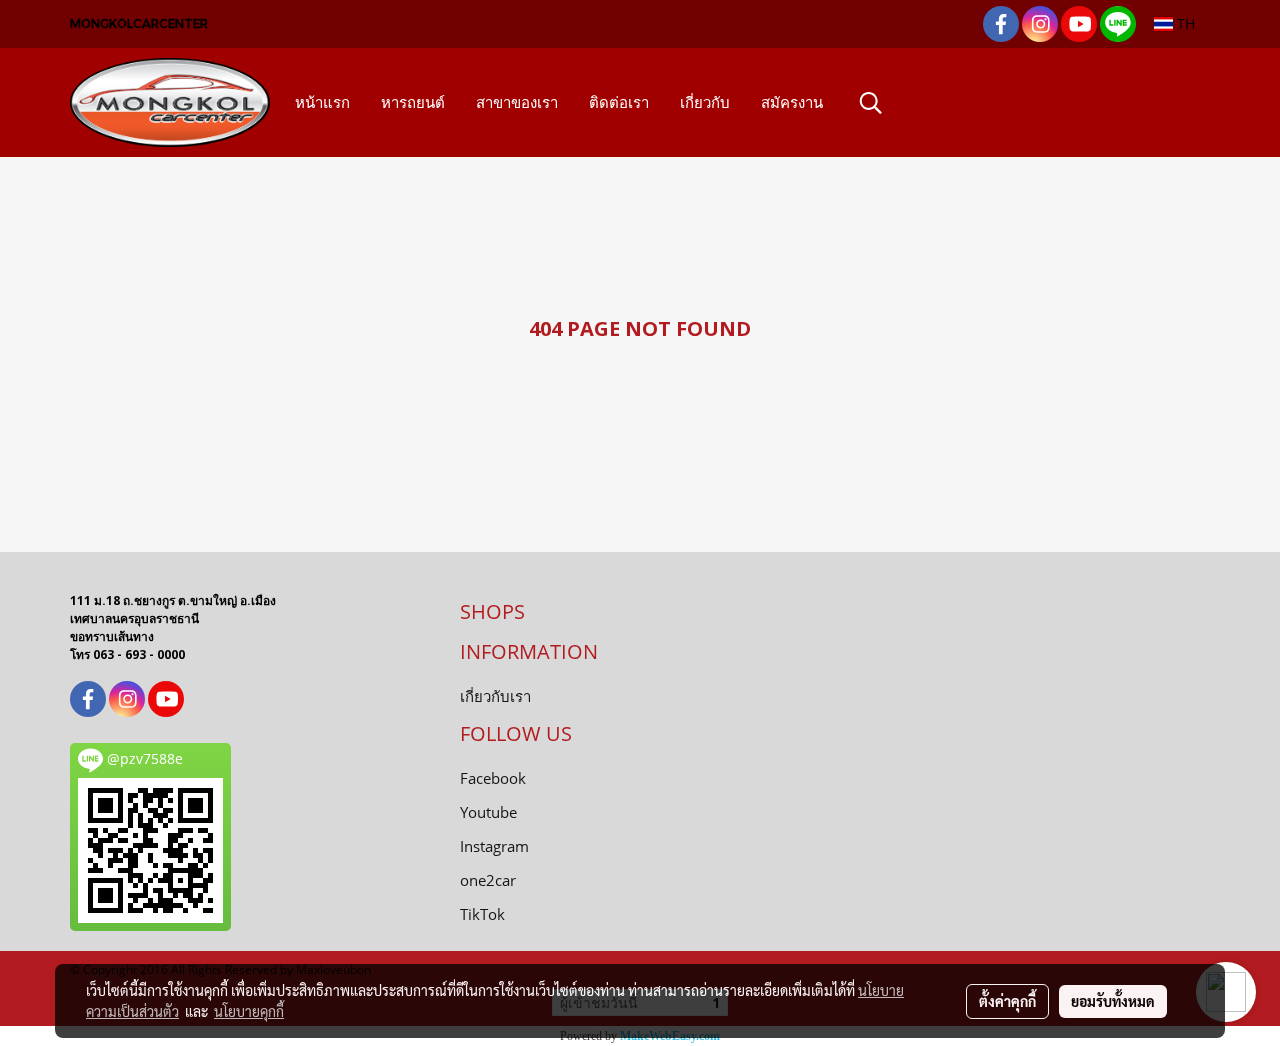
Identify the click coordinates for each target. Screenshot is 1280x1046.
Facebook (493, 778)
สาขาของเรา (517, 102)
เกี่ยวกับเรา (495, 696)
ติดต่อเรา (619, 102)
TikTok (482, 914)
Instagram (494, 846)
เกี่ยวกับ (705, 102)
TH (1184, 23)
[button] (871, 103)
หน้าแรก (322, 102)
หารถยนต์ (413, 102)
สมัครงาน (792, 102)
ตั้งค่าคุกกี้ (1007, 1001)
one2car (488, 880)
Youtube (488, 812)
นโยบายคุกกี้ (249, 1011)
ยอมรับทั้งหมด (1113, 1001)
